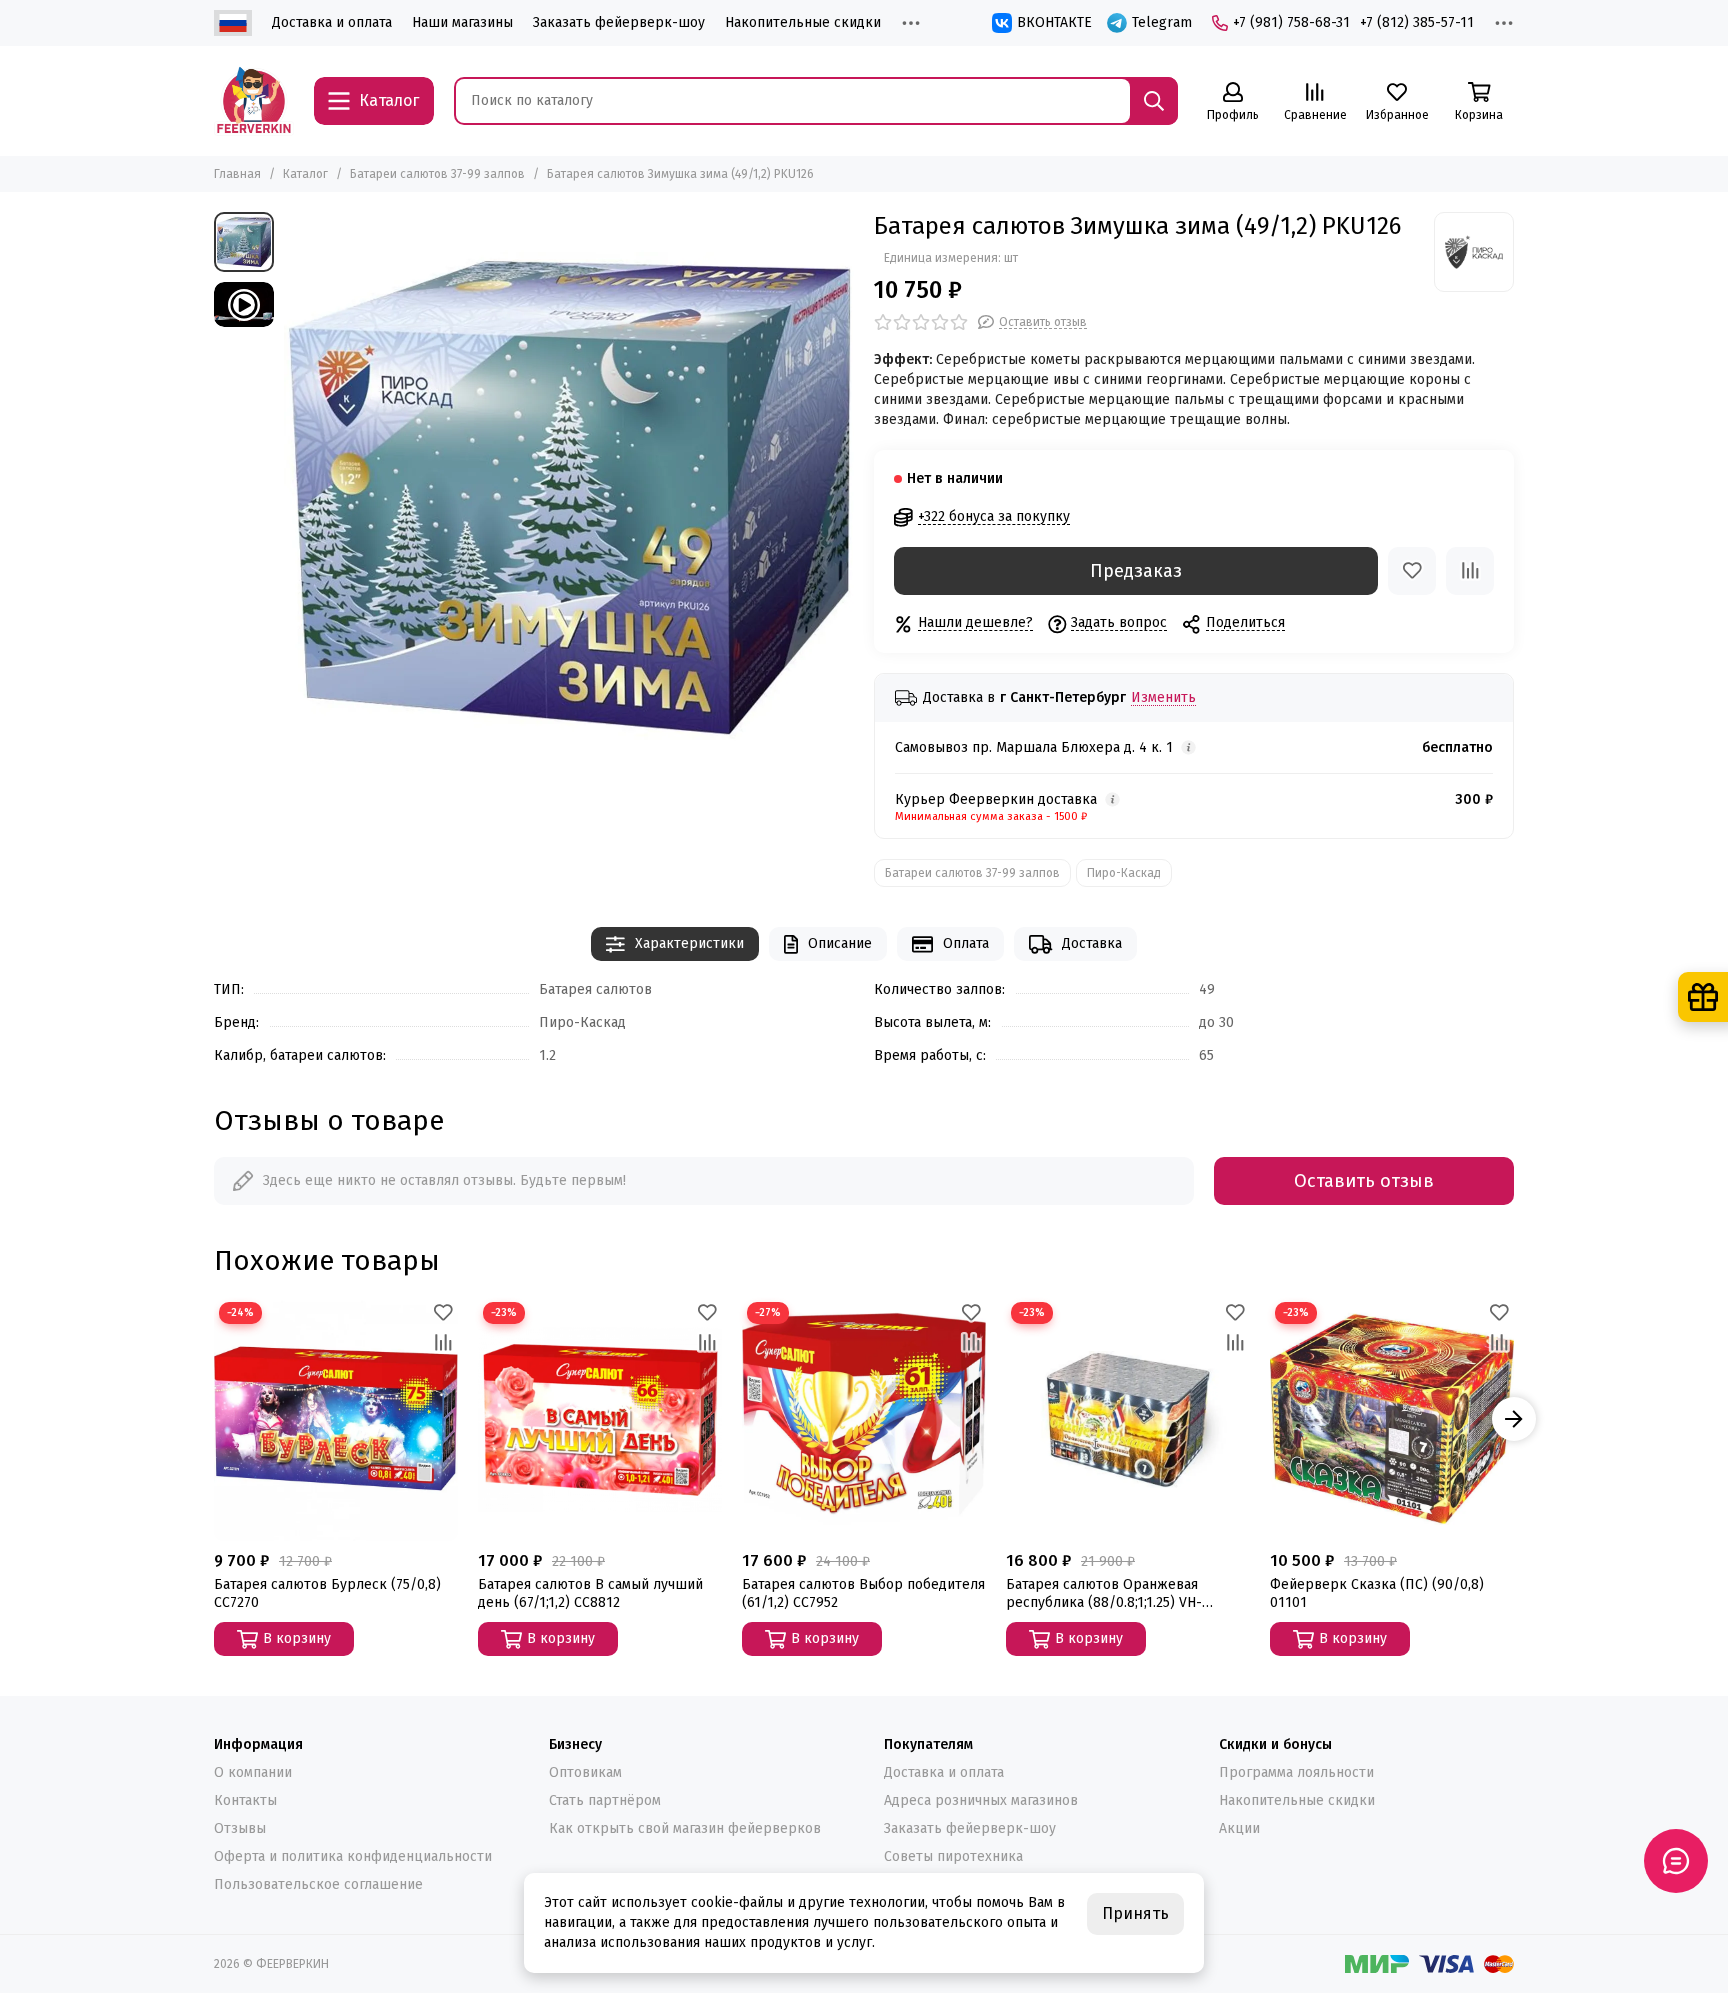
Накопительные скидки (803, 22)
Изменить (1163, 698)
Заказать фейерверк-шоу (619, 22)
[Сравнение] (1470, 571)
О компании (253, 1772)
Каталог (305, 174)
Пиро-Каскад (1124, 873)
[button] (214, 1419)
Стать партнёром (605, 1800)
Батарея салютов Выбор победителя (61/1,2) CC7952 (863, 1593)
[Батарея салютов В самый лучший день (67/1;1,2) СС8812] (600, 1419)
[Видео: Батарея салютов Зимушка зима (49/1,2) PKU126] (244, 304)
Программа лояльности (1296, 1772)
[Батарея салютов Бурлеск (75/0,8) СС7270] (336, 1419)
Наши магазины (462, 22)
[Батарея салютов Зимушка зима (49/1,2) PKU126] (569, 497)
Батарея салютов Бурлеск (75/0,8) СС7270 (327, 1593)
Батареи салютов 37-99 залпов (437, 174)
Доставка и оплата (332, 22)
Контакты (245, 1800)
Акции (1239, 1828)
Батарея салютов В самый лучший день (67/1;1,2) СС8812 (590, 1593)
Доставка (1092, 943)
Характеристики (689, 943)
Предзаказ (1136, 571)
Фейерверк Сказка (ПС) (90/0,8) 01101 (1377, 1593)
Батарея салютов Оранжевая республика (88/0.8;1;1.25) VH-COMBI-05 (1104, 1594)
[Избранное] (1412, 571)
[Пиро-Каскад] (1474, 252)
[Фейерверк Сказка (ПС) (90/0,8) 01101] (1392, 1419)
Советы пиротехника (953, 1856)
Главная (237, 174)
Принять (1135, 1913)
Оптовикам (585, 1772)
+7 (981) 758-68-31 (1291, 22)
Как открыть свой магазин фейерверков (685, 1828)
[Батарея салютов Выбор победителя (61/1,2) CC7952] (864, 1419)
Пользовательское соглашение (318, 1884)
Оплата (966, 943)
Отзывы (240, 1828)
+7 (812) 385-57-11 (1417, 22)
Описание (840, 943)
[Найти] (1154, 101)
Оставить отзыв (1364, 1181)
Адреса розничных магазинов (981, 1800)
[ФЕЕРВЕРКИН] (254, 101)
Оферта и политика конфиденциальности (353, 1856)
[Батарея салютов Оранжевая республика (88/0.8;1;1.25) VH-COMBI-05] (1128, 1419)
